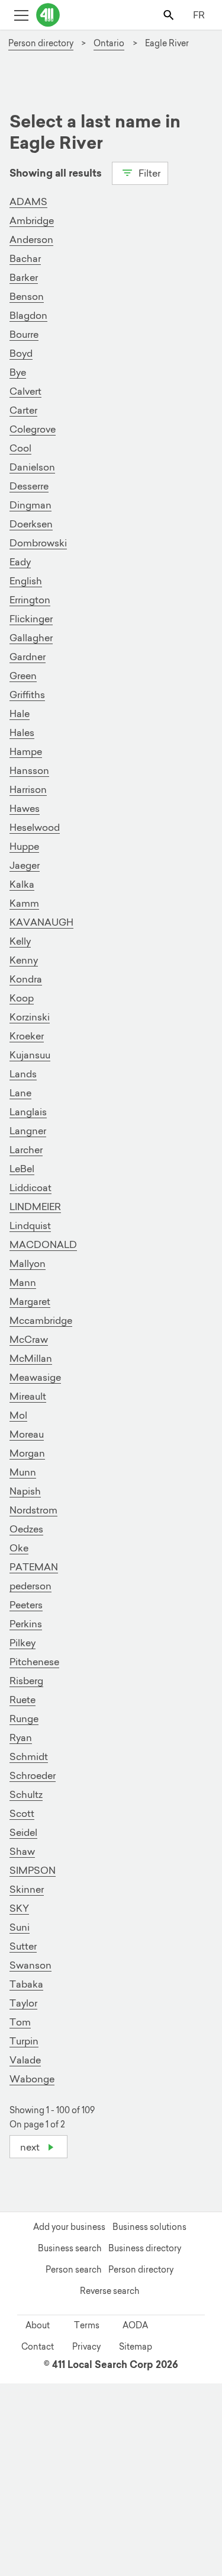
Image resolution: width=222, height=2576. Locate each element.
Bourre (24, 334)
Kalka (22, 884)
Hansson (29, 770)
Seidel (23, 1832)
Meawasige (35, 1377)
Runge (24, 1719)
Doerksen (31, 524)
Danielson (32, 467)
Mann (23, 1282)
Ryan (21, 1737)
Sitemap (136, 2347)
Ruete (22, 1700)
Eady (20, 562)
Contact (38, 2347)
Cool (20, 448)
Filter (148, 173)
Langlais (28, 1112)
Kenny (24, 960)
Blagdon (28, 315)
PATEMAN (34, 1567)
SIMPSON (33, 1870)
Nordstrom (33, 1510)
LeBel (22, 1169)
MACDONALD (43, 1244)
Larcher (26, 1150)
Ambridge (32, 220)
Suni (20, 1927)
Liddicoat (30, 1188)
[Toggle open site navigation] (21, 15)
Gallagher (31, 638)
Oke (19, 1548)
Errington (30, 600)
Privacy (86, 2347)
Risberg (26, 1681)
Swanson (30, 1965)
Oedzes (26, 1529)
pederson (30, 1586)
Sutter (23, 1946)
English (26, 581)
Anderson (31, 239)
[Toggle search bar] (170, 15)
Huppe (24, 846)
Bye (18, 372)
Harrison (28, 789)
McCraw (29, 1339)
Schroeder (33, 1775)
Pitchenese (34, 1662)
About (38, 2325)
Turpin (24, 2041)
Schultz (26, 1794)
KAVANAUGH (41, 922)
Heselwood (35, 827)
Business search (70, 2248)
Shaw (22, 1851)
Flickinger (31, 619)
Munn (23, 1472)
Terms (87, 2325)
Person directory (141, 2270)
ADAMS (28, 201)
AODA (135, 2325)
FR (199, 15)
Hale (20, 713)
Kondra (26, 979)
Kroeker (27, 1036)
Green (23, 676)
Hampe (26, 751)
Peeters (26, 1605)
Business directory (145, 2248)
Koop (22, 998)
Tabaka (26, 1984)
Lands (23, 1074)
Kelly (20, 941)
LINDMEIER (35, 1207)
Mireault (28, 1396)
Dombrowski (38, 543)
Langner (28, 1131)
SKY (19, 1908)
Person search (73, 2270)
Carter (23, 410)
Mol (18, 1415)
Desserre (29, 486)
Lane (20, 1093)
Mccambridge (41, 1320)
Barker (24, 277)
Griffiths (27, 695)
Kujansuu (30, 1055)
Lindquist (30, 1225)
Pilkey (22, 1643)
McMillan (31, 1358)
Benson (27, 296)
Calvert (25, 391)
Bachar (25, 258)
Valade (25, 2060)
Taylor (23, 2003)
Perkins (26, 1624)
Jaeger (25, 865)
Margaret (30, 1301)
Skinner (27, 1889)
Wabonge (32, 2079)
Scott (22, 1813)
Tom (20, 2022)
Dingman (30, 505)
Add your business (69, 2227)
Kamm (24, 903)
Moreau (27, 1434)
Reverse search (110, 2291)
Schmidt (29, 1756)
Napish (25, 1491)
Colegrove (33, 429)
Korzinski (30, 1017)
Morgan (27, 1453)
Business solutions (149, 2227)
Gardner (28, 657)
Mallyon (28, 1263)
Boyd (21, 353)
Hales (22, 732)
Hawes (25, 808)
